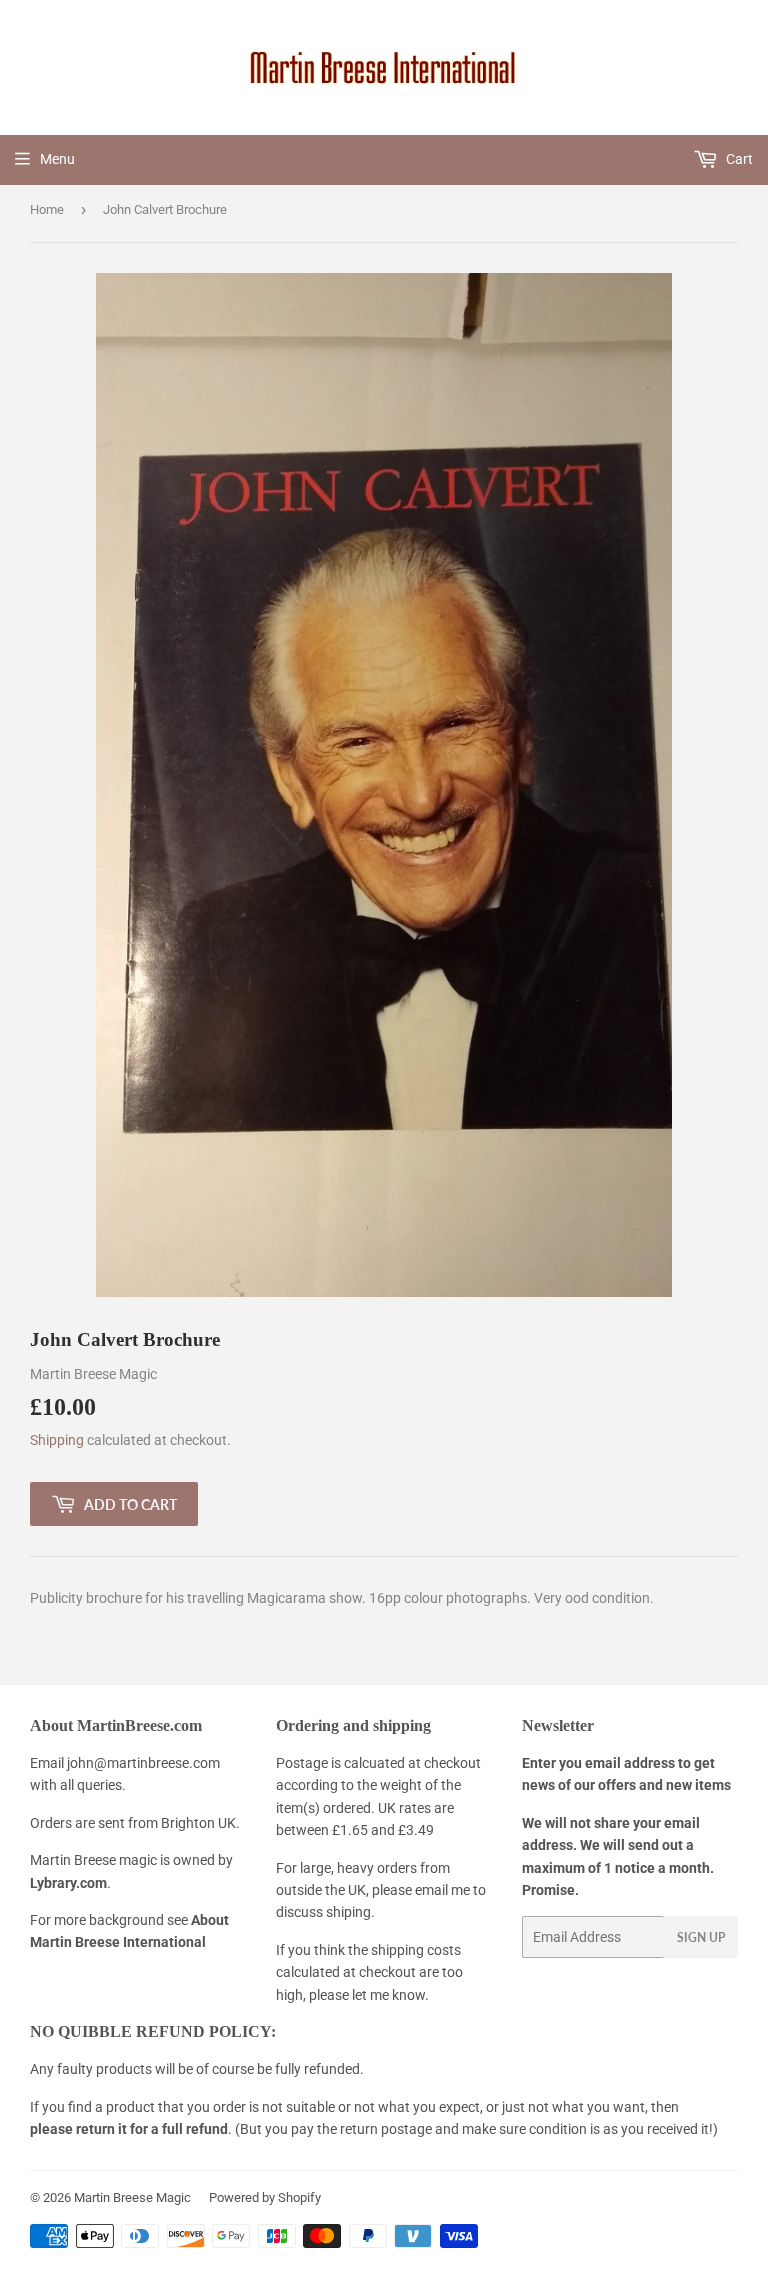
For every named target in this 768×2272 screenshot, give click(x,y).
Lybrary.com (68, 1883)
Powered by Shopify (265, 2197)
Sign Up (701, 1937)
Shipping (57, 1440)
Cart (738, 159)
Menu (57, 159)
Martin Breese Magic (132, 2197)
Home (47, 209)
